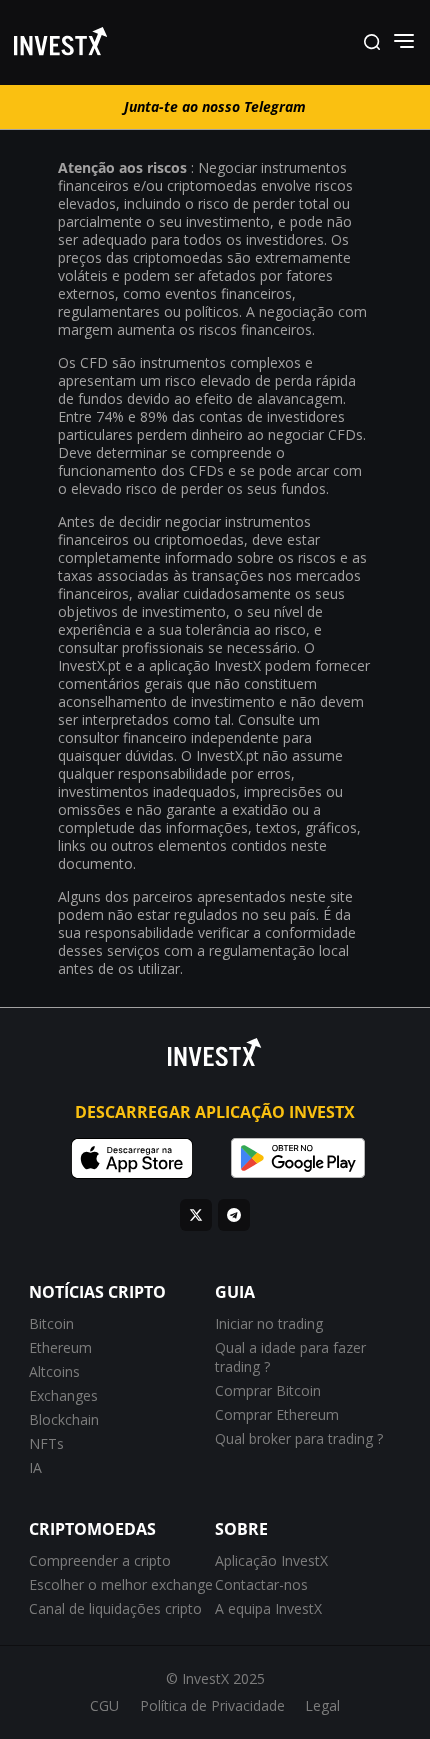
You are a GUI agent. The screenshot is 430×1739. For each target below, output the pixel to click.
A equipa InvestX (268, 1608)
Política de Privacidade (212, 1705)
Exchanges (63, 1395)
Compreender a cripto (100, 1560)
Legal (322, 1705)
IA (35, 1467)
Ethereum (60, 1347)
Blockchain (64, 1419)
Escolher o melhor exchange (121, 1584)
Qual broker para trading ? (299, 1438)
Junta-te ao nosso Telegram (215, 106)
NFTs (46, 1443)
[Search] (372, 42)
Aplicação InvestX (271, 1560)
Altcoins (54, 1371)
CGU (104, 1705)
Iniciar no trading (269, 1323)
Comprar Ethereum (277, 1414)
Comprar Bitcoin (268, 1390)
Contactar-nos (261, 1584)
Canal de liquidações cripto (115, 1608)
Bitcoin (51, 1323)
